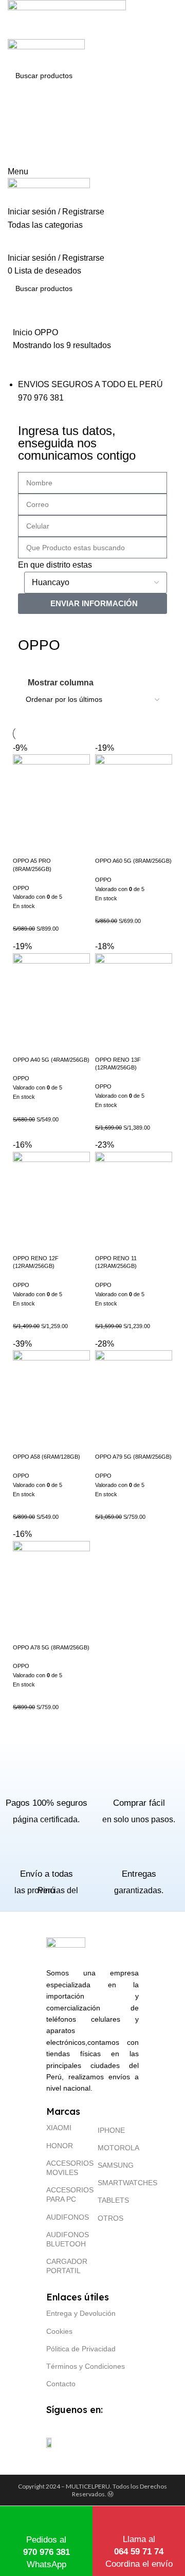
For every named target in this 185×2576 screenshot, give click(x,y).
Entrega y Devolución (81, 2313)
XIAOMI (59, 2128)
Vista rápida (26, 844)
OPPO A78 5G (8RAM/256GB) (51, 1647)
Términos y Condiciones (86, 2366)
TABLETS (113, 2200)
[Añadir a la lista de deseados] (51, 844)
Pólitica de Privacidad (81, 2349)
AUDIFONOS (67, 2217)
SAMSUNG (116, 2165)
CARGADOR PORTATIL (67, 2266)
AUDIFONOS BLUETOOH (67, 2239)
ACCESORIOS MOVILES (67, 2168)
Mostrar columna (61, 683)
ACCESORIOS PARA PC (67, 2194)
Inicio (24, 332)
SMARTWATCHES (118, 2183)
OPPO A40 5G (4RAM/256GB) (51, 1060)
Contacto (61, 2384)
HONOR (60, 2146)
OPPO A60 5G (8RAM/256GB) (133, 861)
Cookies (59, 2331)
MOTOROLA (118, 2148)
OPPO (21, 888)
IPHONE (111, 2130)
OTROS (110, 2218)
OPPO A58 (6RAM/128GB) (47, 1457)
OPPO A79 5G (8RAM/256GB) (133, 1457)
